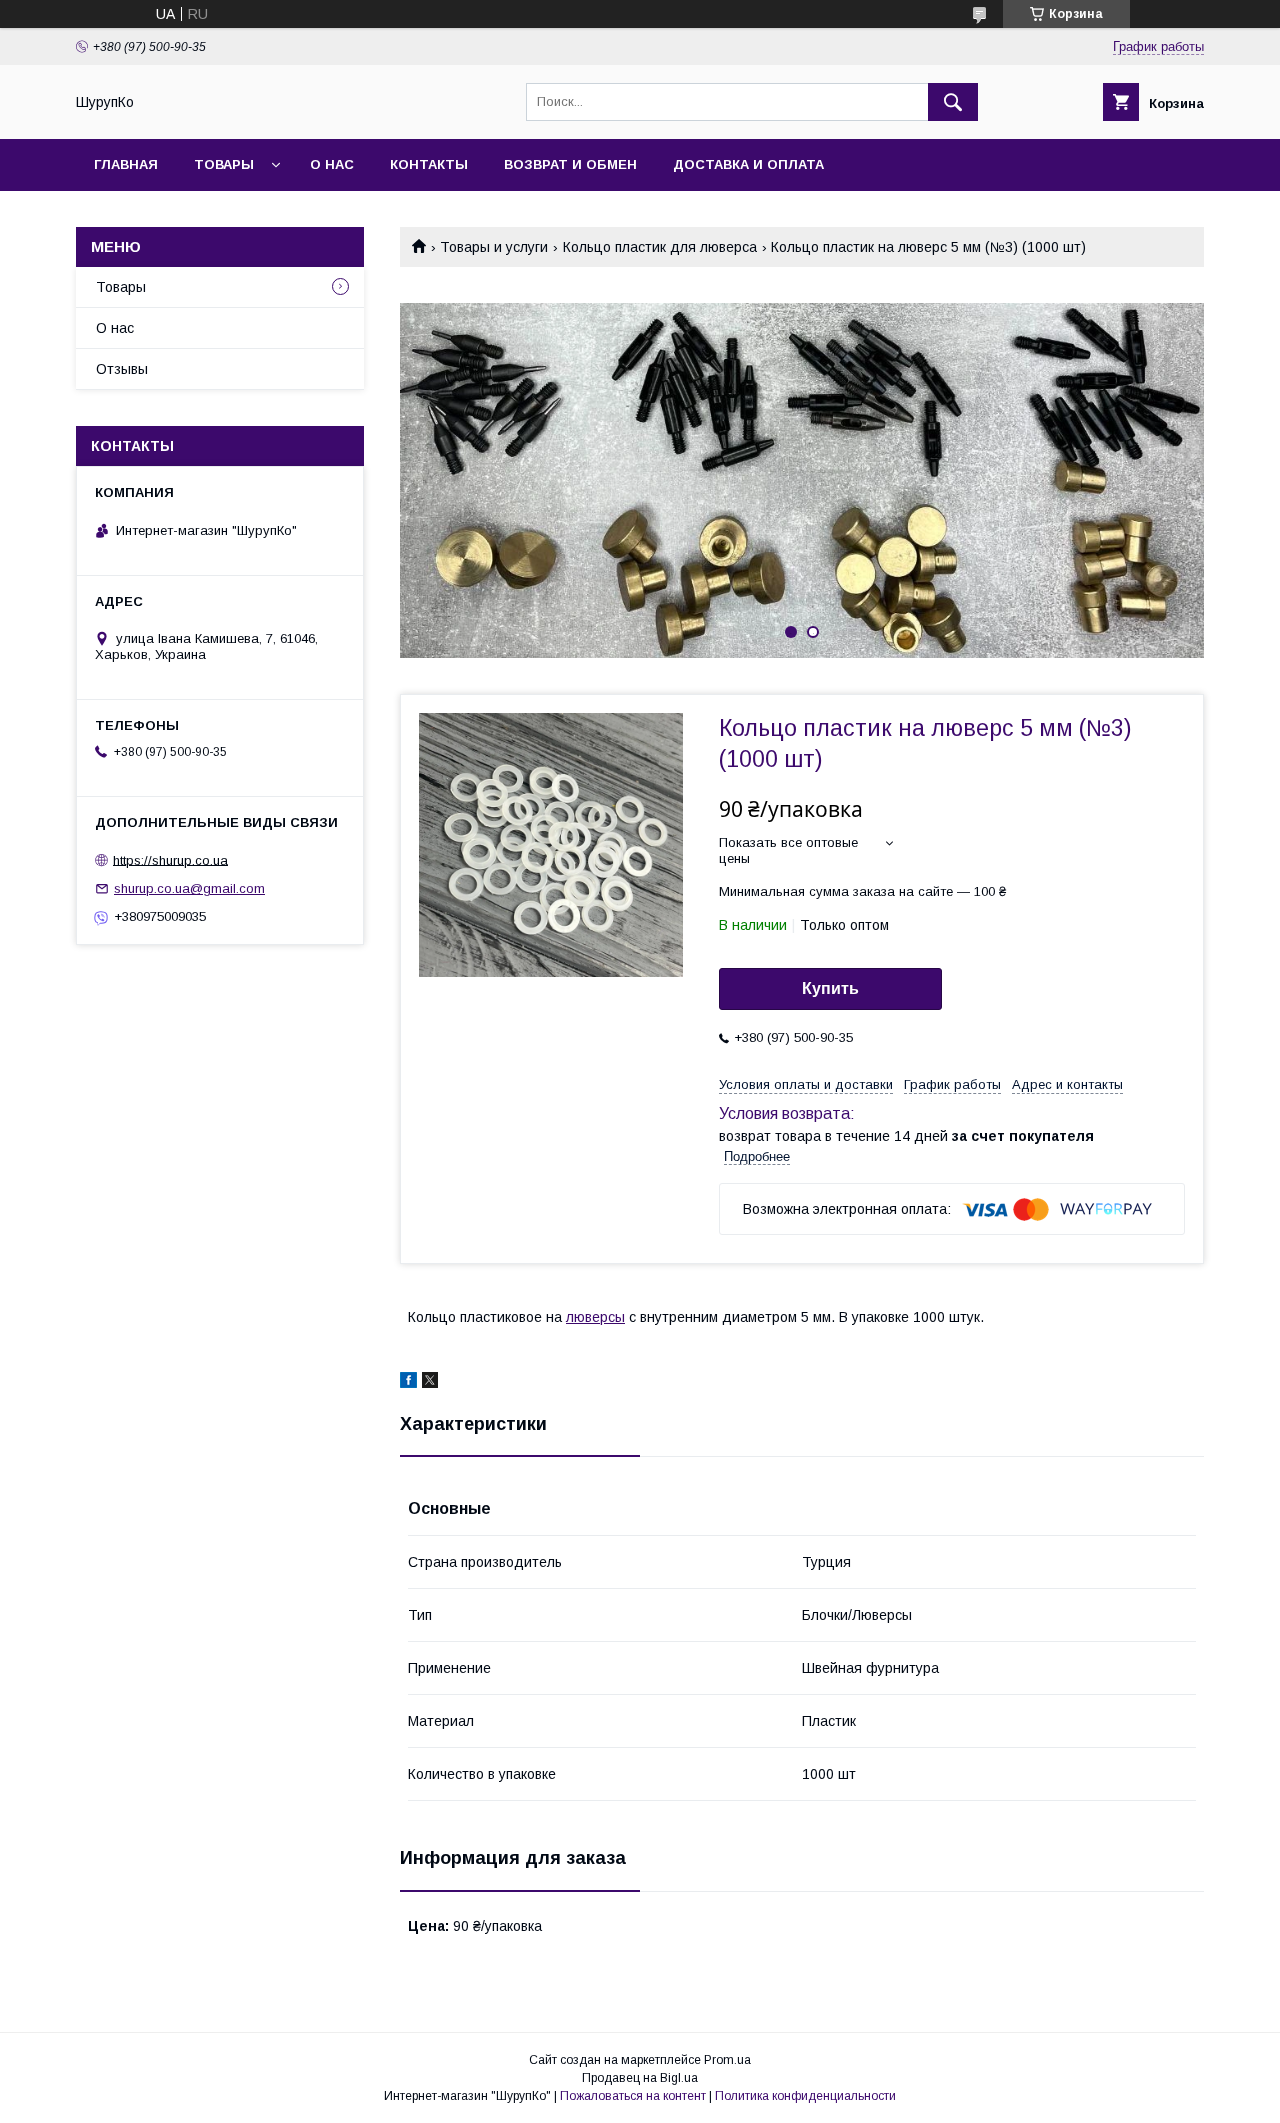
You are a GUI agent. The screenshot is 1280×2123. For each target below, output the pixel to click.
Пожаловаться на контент (633, 2096)
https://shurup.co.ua (170, 859)
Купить (830, 988)
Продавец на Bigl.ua (640, 2078)
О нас (332, 164)
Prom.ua (727, 2060)
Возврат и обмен (570, 164)
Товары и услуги (494, 247)
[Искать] (953, 102)
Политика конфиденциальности (805, 2096)
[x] (430, 1383)
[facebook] (408, 1383)
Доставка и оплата (748, 164)
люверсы (595, 1317)
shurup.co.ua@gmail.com (189, 888)
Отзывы (122, 369)
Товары (224, 164)
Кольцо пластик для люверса (660, 247)
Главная (126, 164)
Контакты (429, 164)
